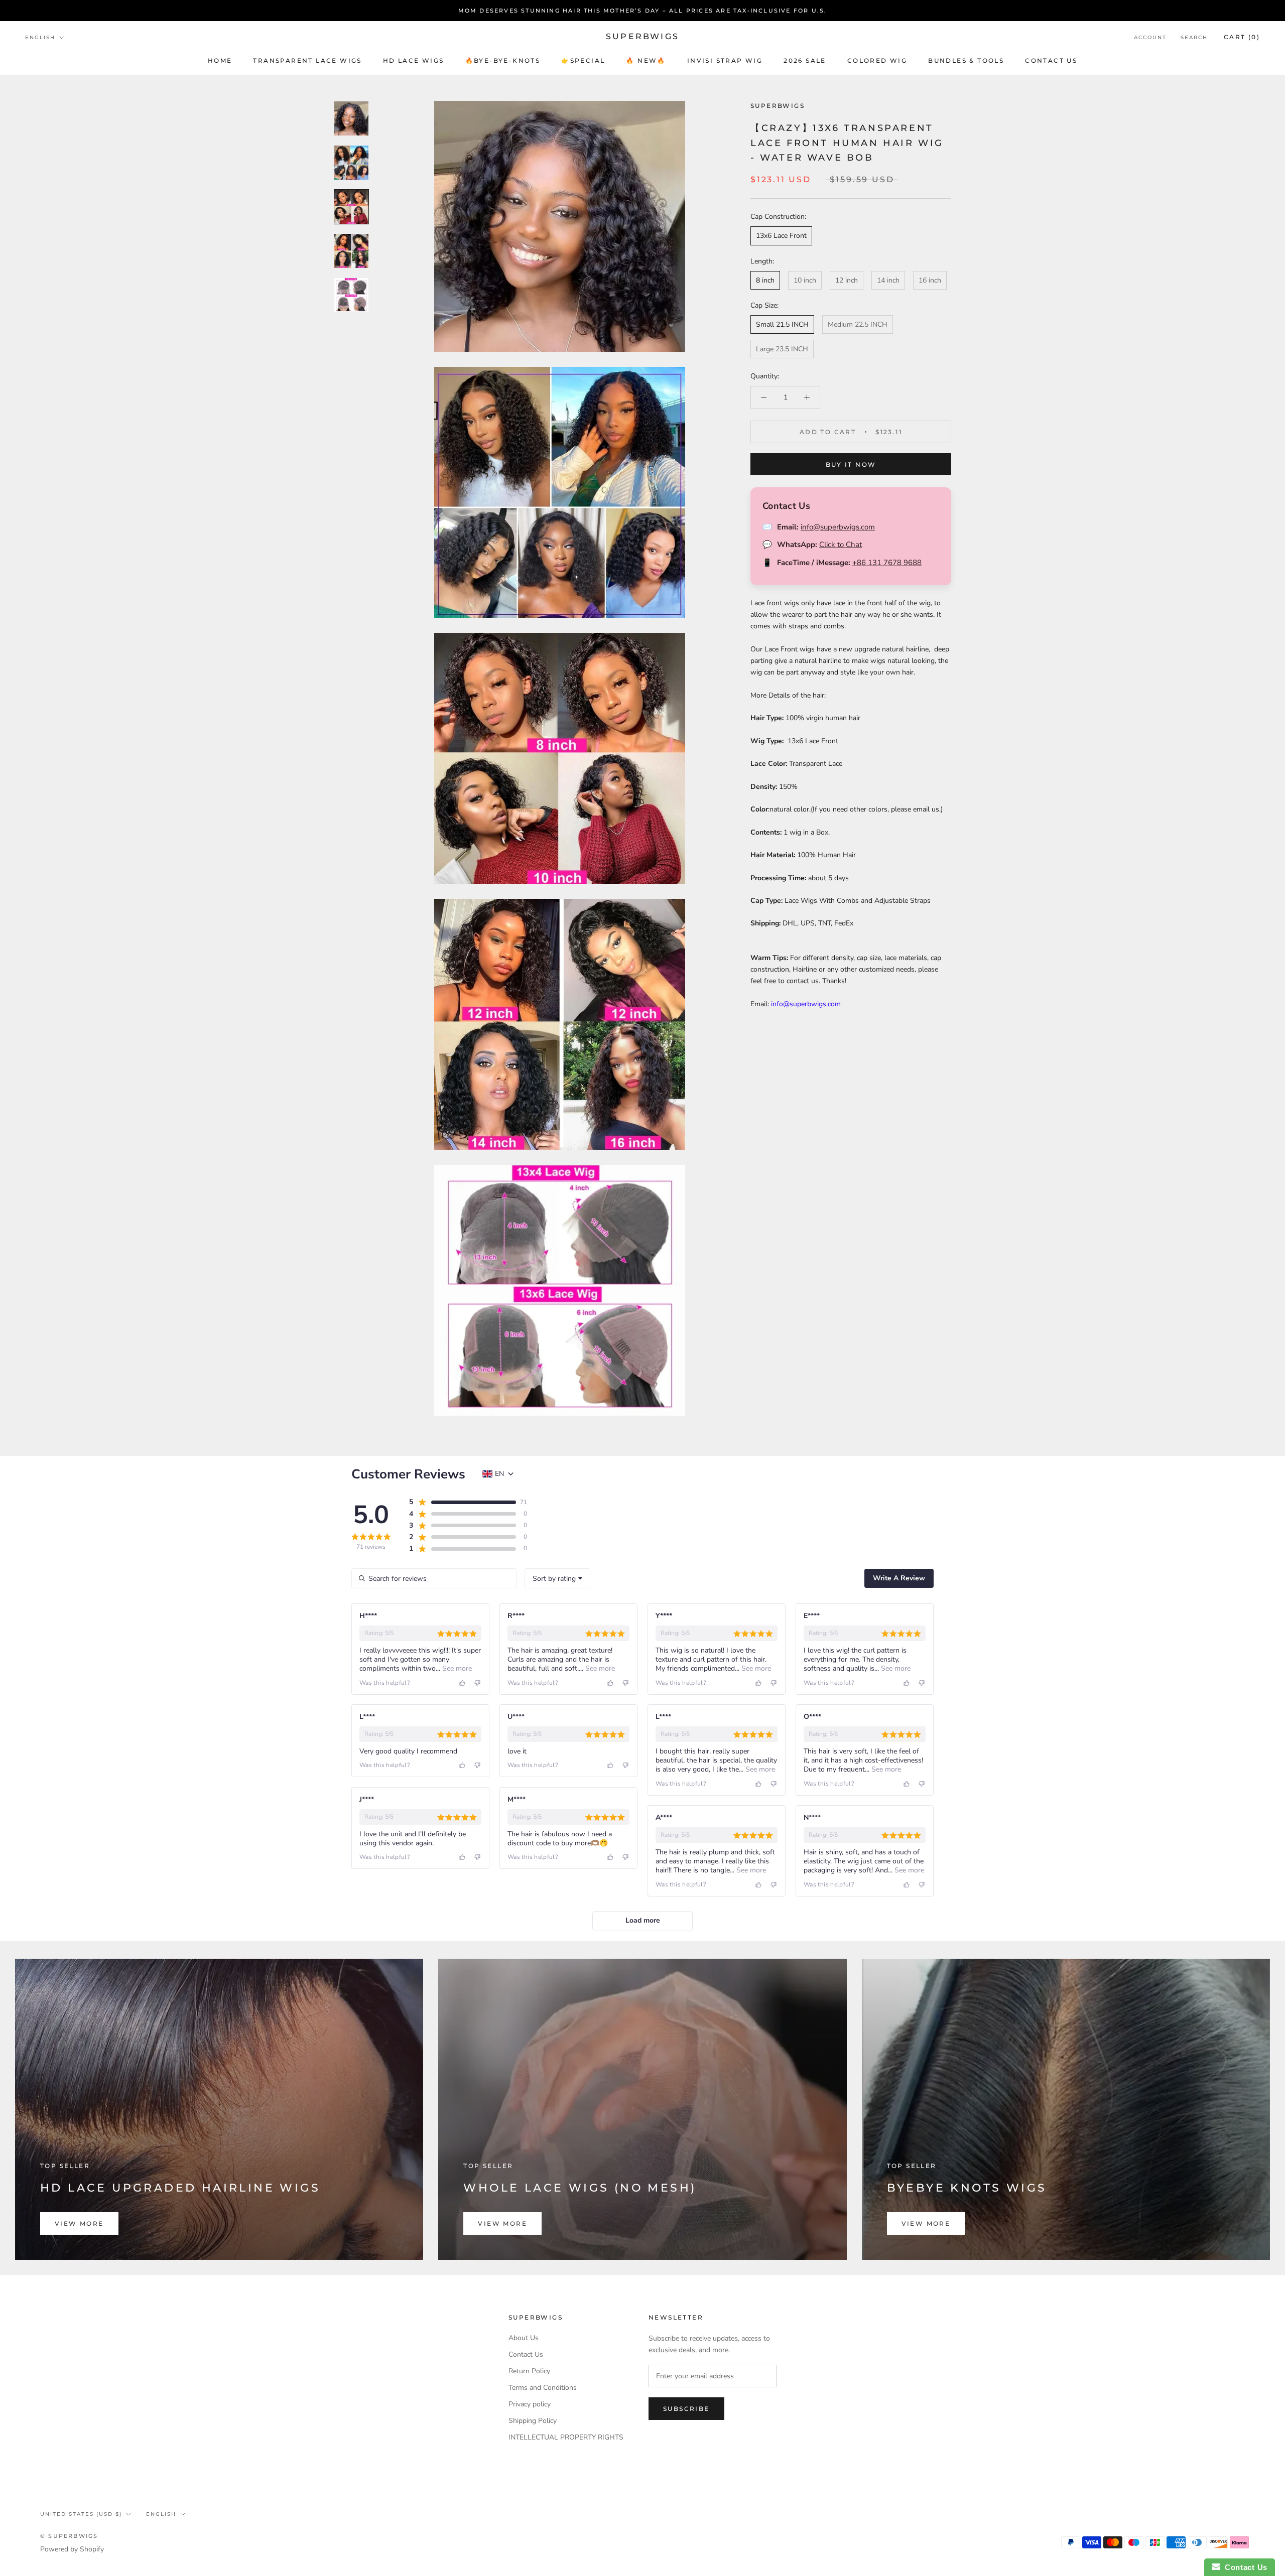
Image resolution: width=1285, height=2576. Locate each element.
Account (1150, 37)
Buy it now (851, 464)
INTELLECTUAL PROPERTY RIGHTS (566, 2437)
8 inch (765, 280)
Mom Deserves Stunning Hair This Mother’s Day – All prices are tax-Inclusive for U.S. (643, 11)
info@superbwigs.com (838, 526)
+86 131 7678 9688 (887, 562)
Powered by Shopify (72, 2549)
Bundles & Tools (966, 60)
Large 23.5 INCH (782, 349)
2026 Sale (805, 60)
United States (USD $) (81, 2514)
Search (1194, 37)
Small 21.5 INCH (782, 324)
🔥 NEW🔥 (646, 60)
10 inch (805, 280)
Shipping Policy (533, 2421)
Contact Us (526, 2354)
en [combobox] (499, 1474)
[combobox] (557, 1578)
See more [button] (456, 1668)
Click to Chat (841, 545)
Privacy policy (530, 2404)
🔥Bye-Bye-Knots (503, 60)
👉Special (583, 60)
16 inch (930, 280)
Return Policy (529, 2371)
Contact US (1051, 60)
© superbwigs (69, 2536)
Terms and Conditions (543, 2388)
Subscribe (686, 2409)
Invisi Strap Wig (725, 60)
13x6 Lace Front (781, 236)
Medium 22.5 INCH (858, 324)
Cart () (1242, 37)
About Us (524, 2338)
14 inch (888, 280)
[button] (462, 1502)
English (40, 37)
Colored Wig (877, 60)
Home (220, 60)
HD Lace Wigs (414, 60)
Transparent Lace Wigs (307, 60)
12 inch (847, 280)
